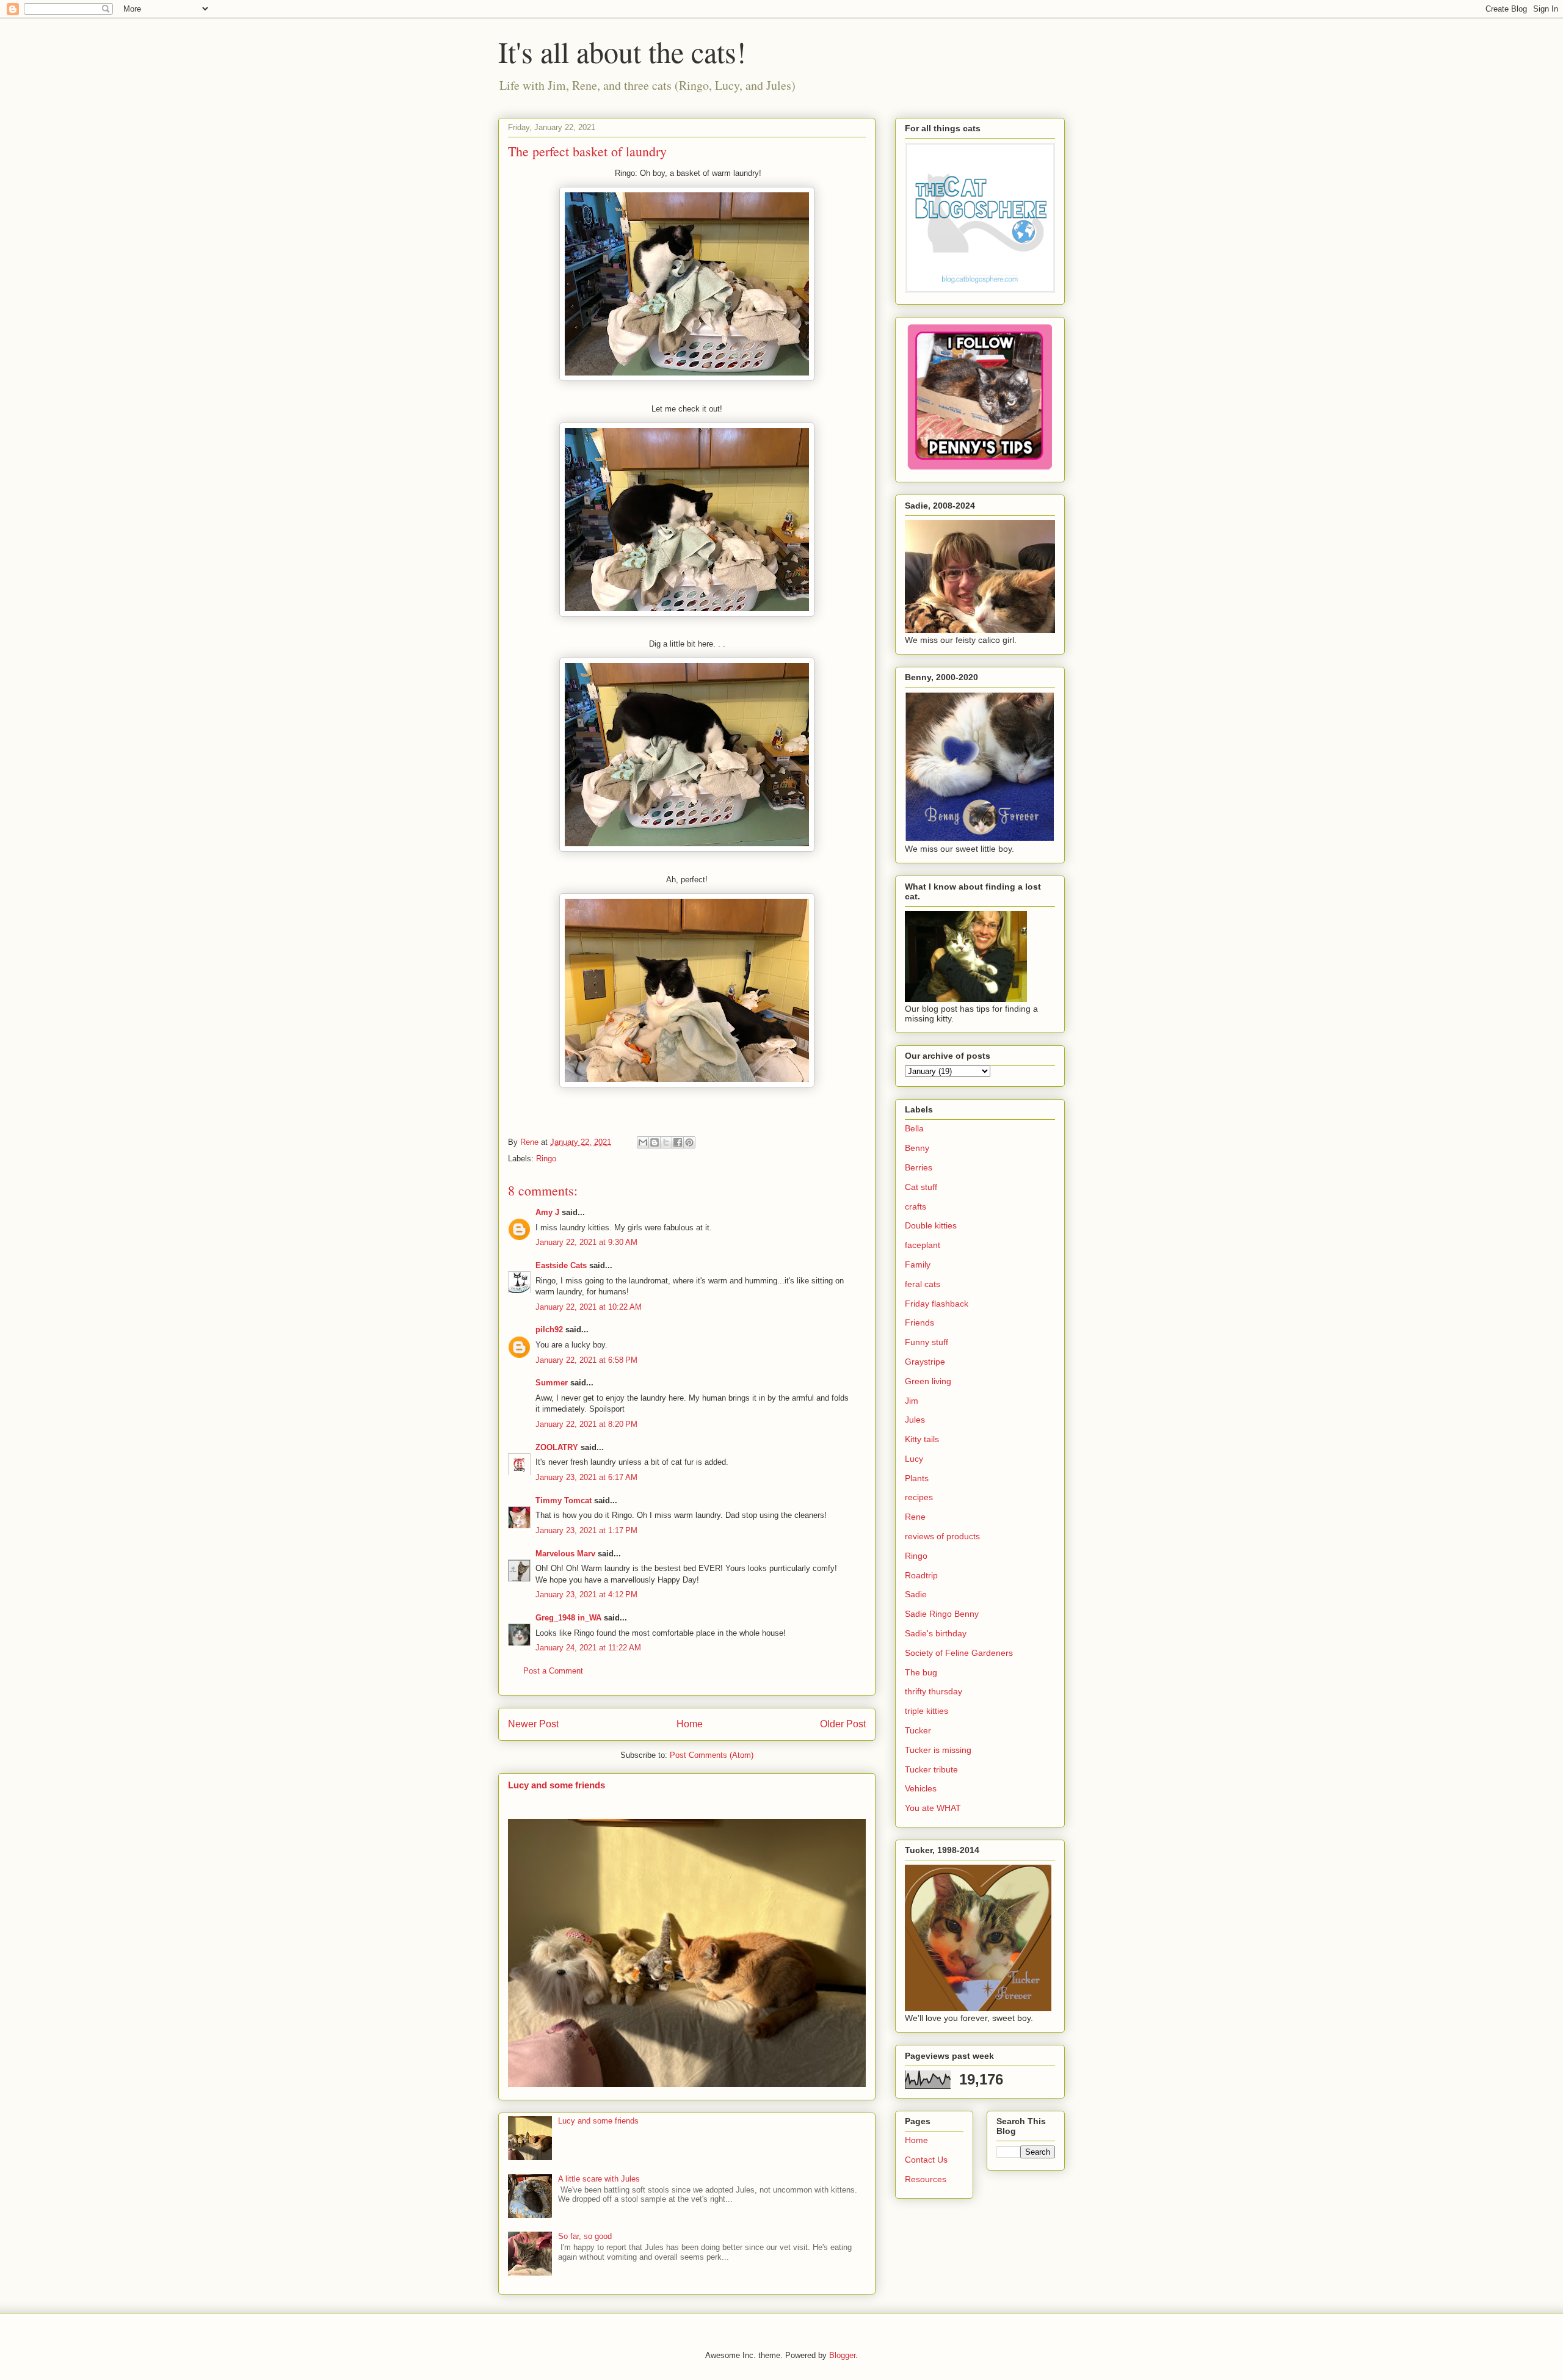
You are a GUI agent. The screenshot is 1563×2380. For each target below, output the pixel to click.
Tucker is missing (938, 1750)
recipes (919, 1497)
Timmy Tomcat (564, 1500)
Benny (917, 1148)
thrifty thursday (934, 1691)
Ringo (546, 1159)
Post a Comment (553, 1671)
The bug (921, 1672)
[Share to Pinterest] (689, 1142)
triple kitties (927, 1711)
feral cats (923, 1284)
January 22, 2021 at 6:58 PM (586, 1360)
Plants (917, 1478)
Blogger (842, 2355)
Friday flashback (937, 1304)
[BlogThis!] (655, 1142)
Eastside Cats (561, 1265)
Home (690, 1724)
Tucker (918, 1730)
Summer (552, 1383)
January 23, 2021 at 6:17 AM (586, 1477)
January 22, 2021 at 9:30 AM (586, 1242)
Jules (915, 1420)
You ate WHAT (933, 1808)
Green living (928, 1381)
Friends (919, 1322)
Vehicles (921, 1788)
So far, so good (585, 2236)
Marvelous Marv (565, 1554)
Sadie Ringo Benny (942, 1614)
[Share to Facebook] (678, 1142)
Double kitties (931, 1225)
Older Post (843, 1724)
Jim (912, 1401)
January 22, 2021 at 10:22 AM (589, 1307)
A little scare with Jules (599, 2179)
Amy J (547, 1212)
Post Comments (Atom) (712, 1755)
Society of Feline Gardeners (959, 1653)
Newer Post (533, 1724)
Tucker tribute (931, 1769)
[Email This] (643, 1142)
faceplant (923, 1245)
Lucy (914, 1459)
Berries (919, 1167)
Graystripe (925, 1362)
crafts (916, 1206)
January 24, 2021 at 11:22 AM (588, 1648)
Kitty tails (922, 1439)
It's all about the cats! (622, 51)
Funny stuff (927, 1342)
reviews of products (942, 1536)
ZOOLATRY (557, 1447)
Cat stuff (921, 1187)
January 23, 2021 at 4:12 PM (586, 1595)
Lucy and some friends (557, 1785)
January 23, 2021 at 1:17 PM (586, 1530)
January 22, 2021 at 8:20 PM (586, 1424)
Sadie (916, 1594)
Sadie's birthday (936, 1633)
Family (918, 1264)
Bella (914, 1128)
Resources (926, 2179)
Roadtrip (921, 1575)
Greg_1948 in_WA (568, 1618)
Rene (915, 1517)
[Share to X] (666, 1142)
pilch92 (549, 1330)
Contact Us (926, 2160)
